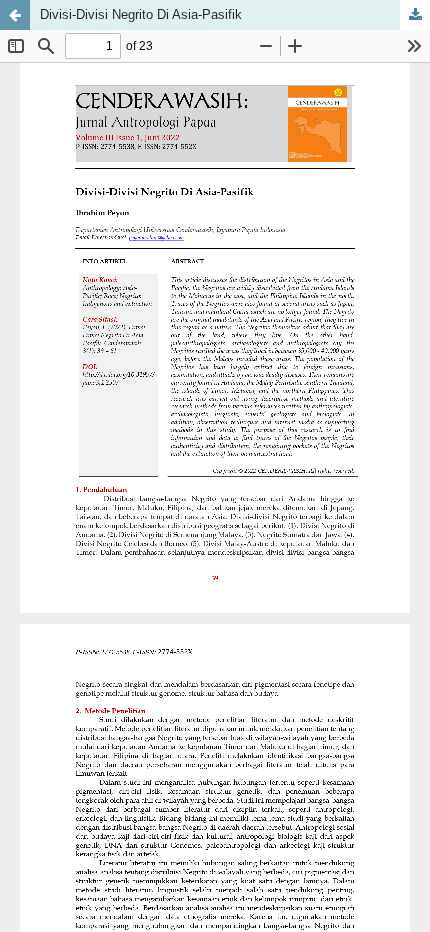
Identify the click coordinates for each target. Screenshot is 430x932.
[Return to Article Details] (15, 15)
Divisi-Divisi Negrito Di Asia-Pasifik (141, 14)
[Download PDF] (415, 15)
